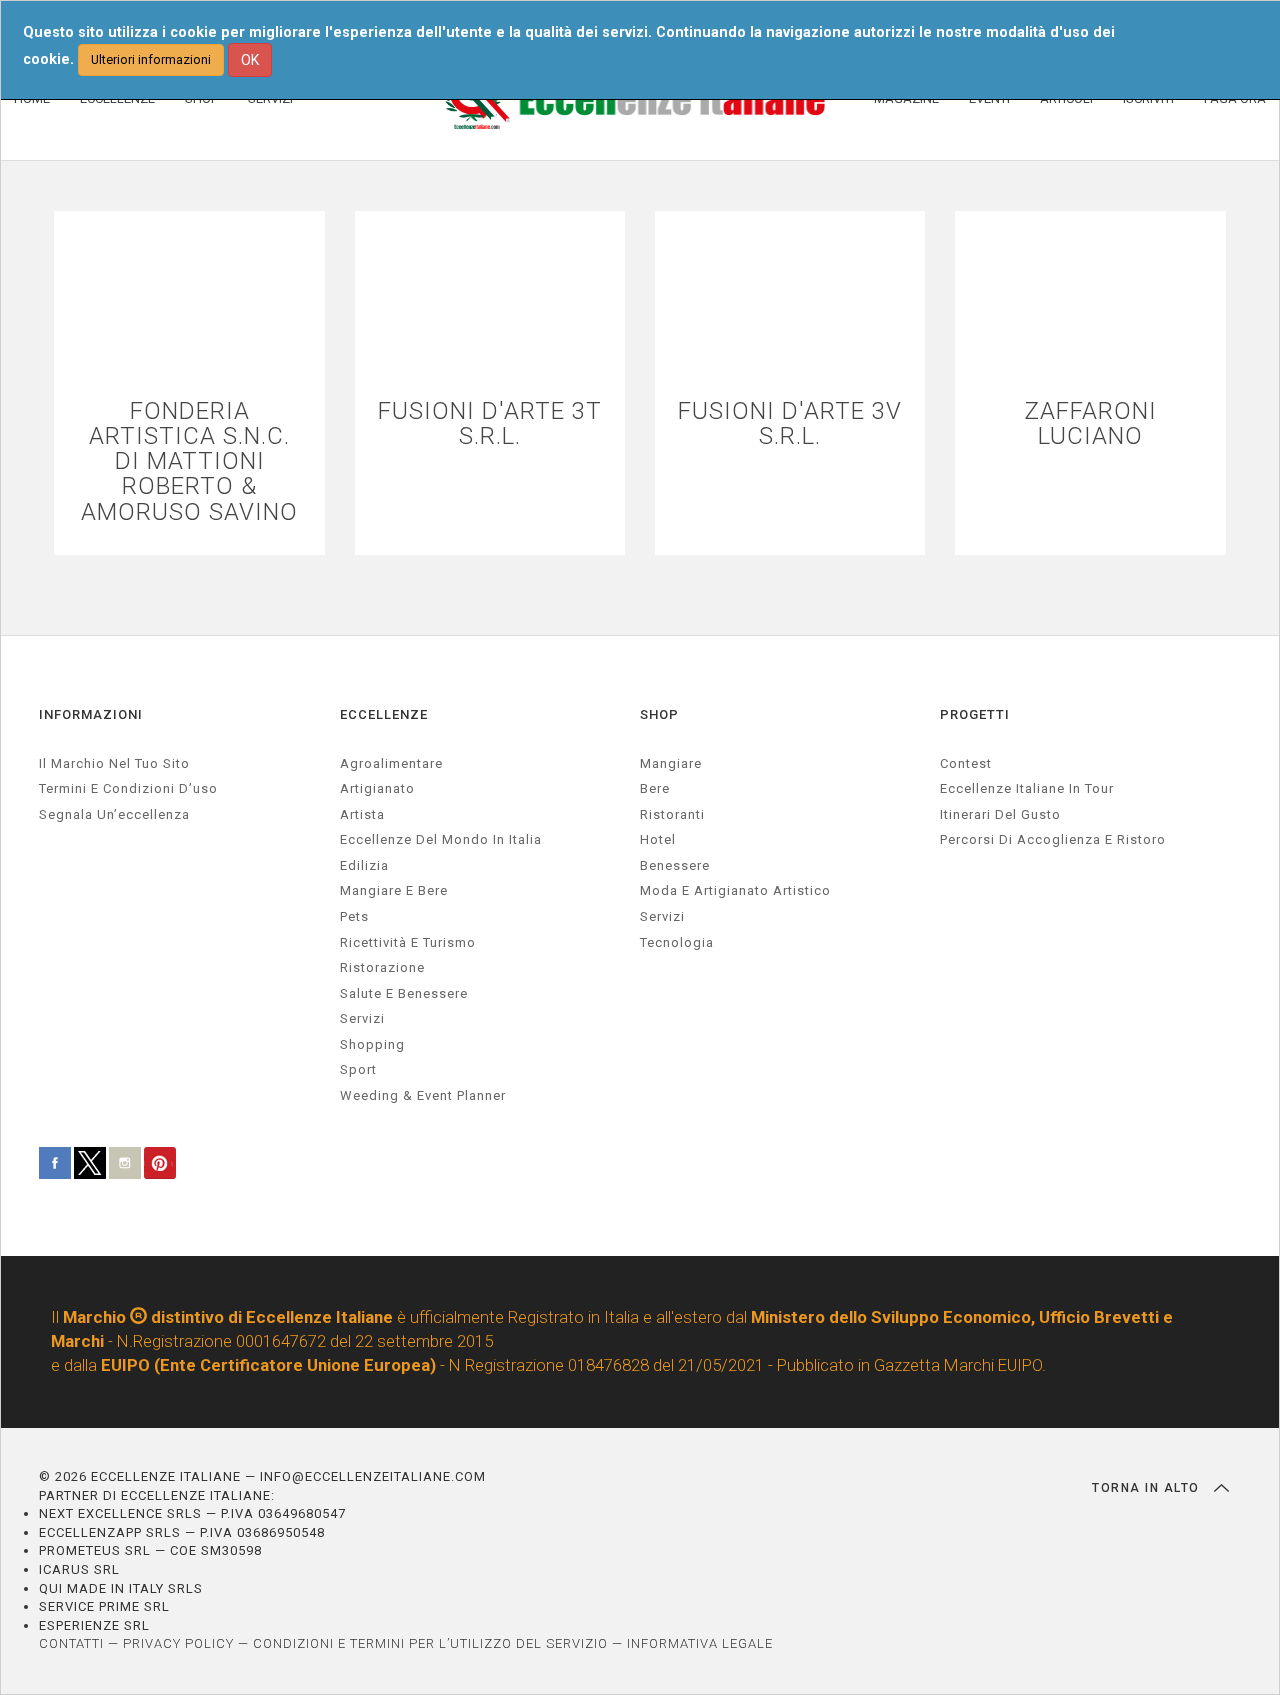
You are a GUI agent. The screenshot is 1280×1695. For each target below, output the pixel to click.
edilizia (364, 865)
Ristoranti (672, 814)
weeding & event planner (423, 1095)
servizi (362, 1018)
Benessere (675, 865)
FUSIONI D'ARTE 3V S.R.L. (790, 424)
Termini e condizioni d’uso (128, 788)
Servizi (662, 916)
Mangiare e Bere (394, 890)
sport (358, 1069)
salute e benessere (404, 993)
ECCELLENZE (384, 714)
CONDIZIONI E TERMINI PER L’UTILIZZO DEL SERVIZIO (430, 1643)
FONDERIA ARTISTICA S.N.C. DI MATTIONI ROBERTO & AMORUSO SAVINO (189, 462)
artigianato (377, 788)
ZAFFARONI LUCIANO (1090, 424)
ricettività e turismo (408, 942)
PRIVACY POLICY (178, 1643)
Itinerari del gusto (1000, 814)
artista (362, 814)
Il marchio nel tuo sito (114, 763)
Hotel (658, 839)
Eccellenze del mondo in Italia (441, 839)
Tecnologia (677, 942)
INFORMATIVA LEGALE (700, 1643)
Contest (966, 763)
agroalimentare (391, 763)
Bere (655, 788)
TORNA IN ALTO (1148, 1488)
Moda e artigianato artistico (735, 890)
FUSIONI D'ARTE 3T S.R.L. (490, 424)
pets (354, 916)
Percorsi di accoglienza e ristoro (1053, 839)
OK (250, 60)
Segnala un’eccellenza (114, 814)
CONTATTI (71, 1643)
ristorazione (382, 967)
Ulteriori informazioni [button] (151, 59)
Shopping (372, 1044)
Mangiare (671, 763)
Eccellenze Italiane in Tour (1027, 788)
